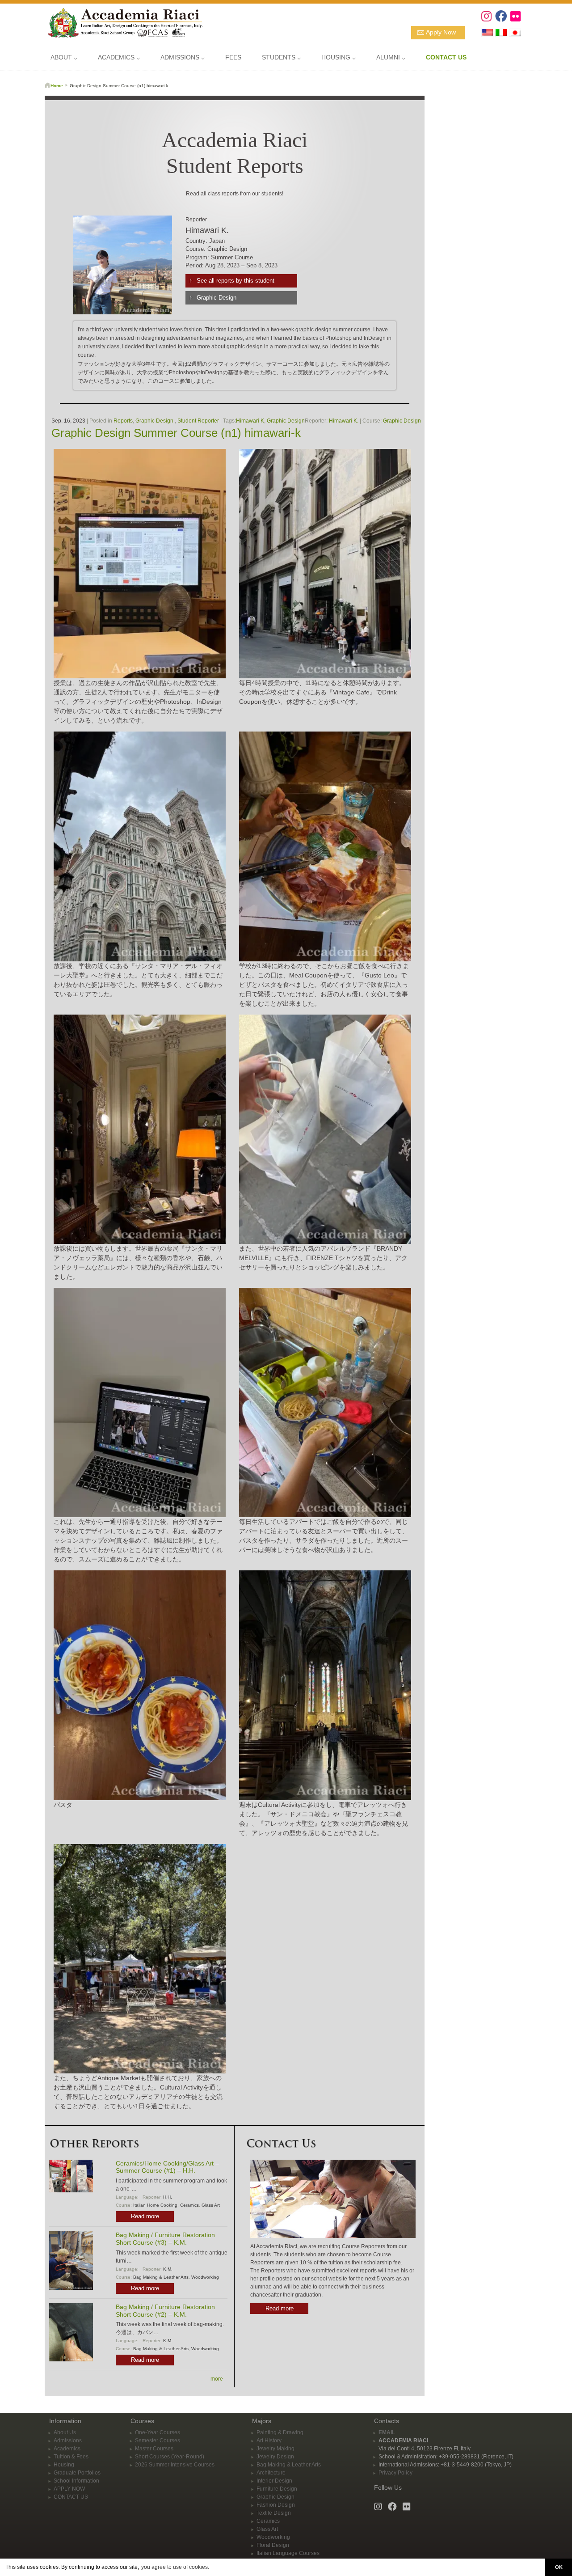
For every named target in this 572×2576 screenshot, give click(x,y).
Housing (64, 2465)
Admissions (68, 2441)
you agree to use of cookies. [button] (175, 2567)
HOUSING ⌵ (339, 57)
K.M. (168, 2269)
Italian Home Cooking (155, 2205)
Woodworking (205, 2277)
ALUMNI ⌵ (391, 57)
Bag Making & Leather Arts (161, 2277)
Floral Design (273, 2545)
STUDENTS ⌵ (281, 57)
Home (57, 86)
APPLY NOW (69, 2489)
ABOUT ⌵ (64, 57)
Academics (67, 2449)
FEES (233, 57)
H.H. (168, 2197)
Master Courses (154, 2449)
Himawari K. (344, 421)
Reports (123, 421)
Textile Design (274, 2513)
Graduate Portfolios (77, 2473)
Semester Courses (158, 2441)
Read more (145, 2216)
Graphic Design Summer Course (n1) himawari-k (176, 433)
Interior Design (274, 2481)
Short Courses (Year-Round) (170, 2457)
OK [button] (559, 2567)
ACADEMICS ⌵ (119, 57)
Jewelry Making (275, 2449)
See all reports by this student (236, 281)
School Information (76, 2481)
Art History (269, 2441)
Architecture (271, 2473)
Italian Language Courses (288, 2553)
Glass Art (211, 2205)
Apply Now (441, 32)
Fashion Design (276, 2505)
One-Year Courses (158, 2432)
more (217, 2379)
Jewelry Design (275, 2457)
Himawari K (250, 421)
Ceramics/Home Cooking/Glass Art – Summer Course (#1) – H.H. (167, 2167)
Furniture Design (277, 2489)
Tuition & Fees (71, 2457)
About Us (65, 2432)
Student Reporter (198, 421)
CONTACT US (71, 2497)
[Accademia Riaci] (122, 22)
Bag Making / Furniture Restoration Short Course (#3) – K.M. (165, 2239)
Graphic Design (217, 298)
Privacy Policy (395, 2473)
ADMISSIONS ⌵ (183, 57)
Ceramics (189, 2205)
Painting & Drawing (280, 2432)
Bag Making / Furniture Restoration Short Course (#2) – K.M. (165, 2311)
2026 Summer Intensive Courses (175, 2465)
